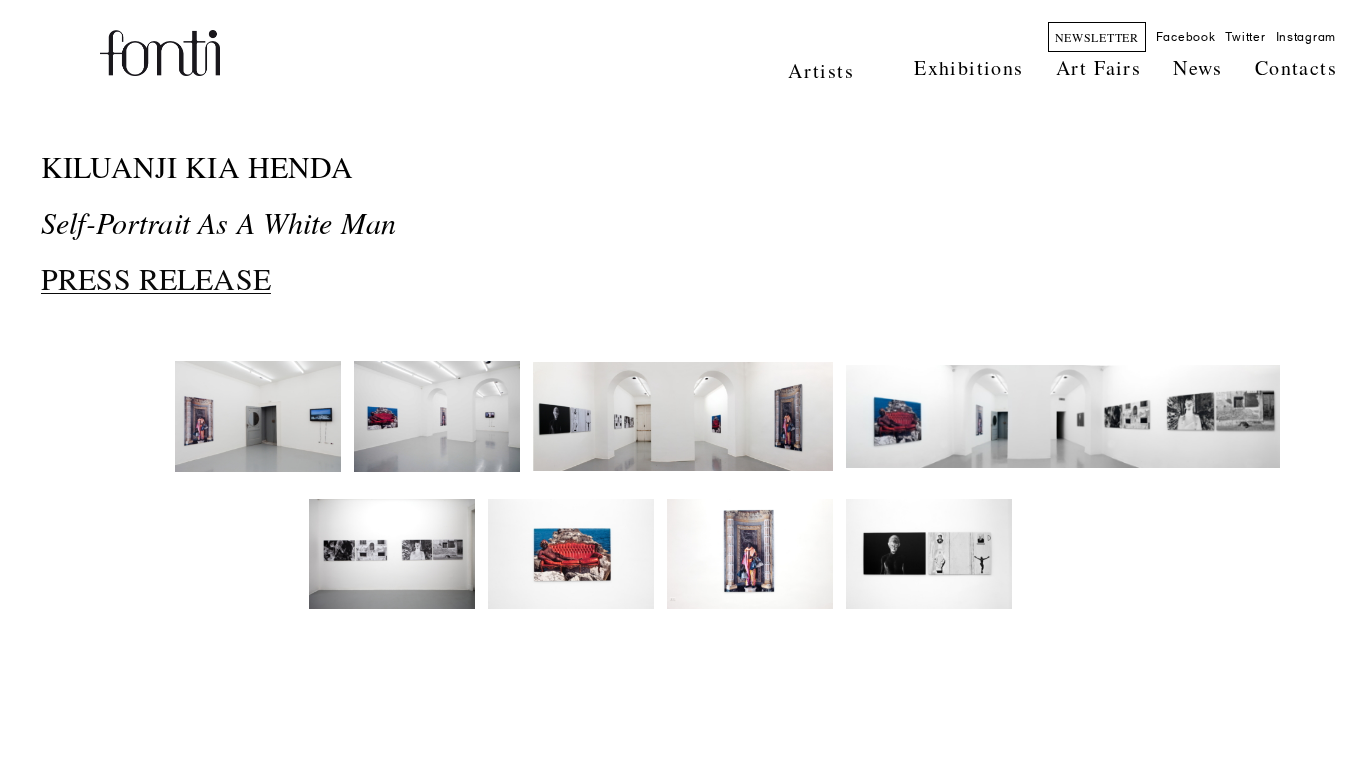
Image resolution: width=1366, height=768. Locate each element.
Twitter (1245, 37)
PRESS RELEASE (156, 278)
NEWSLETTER (1097, 37)
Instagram (1306, 37)
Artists (821, 70)
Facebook (1186, 37)
